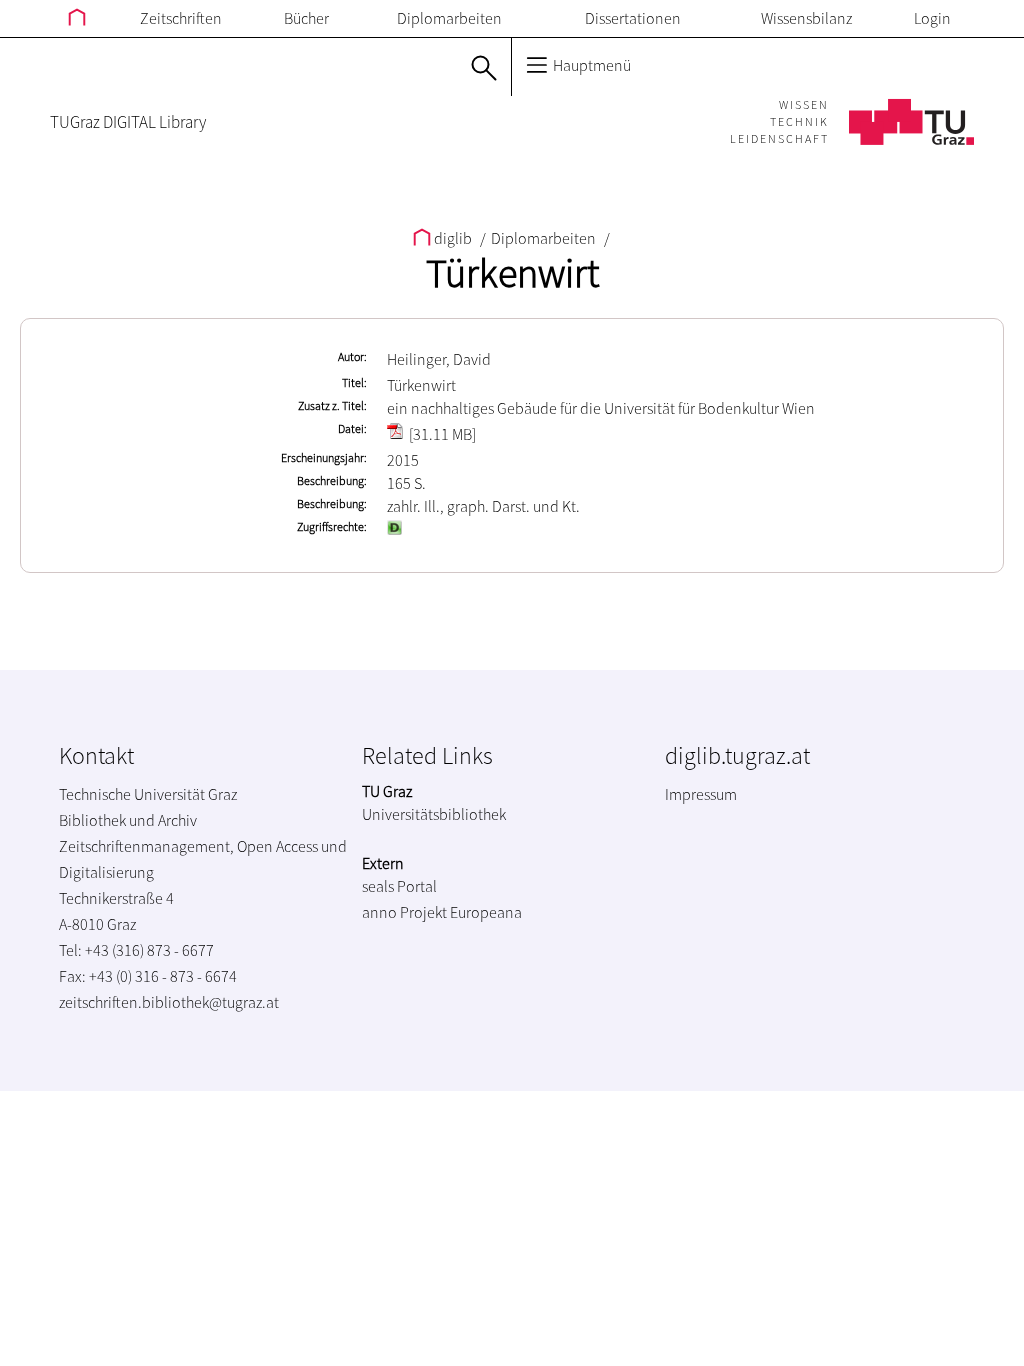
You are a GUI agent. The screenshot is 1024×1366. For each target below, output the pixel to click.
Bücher (306, 18)
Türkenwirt (512, 273)
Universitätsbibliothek (434, 814)
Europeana (486, 912)
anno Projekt (404, 912)
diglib (453, 238)
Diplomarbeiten (449, 18)
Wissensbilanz (806, 18)
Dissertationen (633, 18)
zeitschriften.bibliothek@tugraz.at (169, 1002)
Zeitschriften (181, 18)
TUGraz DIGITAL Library (128, 122)
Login (932, 18)
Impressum (701, 794)
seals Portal (399, 886)
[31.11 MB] (441, 434)
